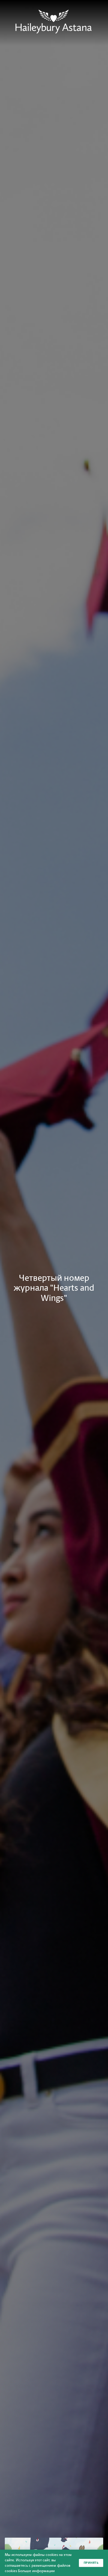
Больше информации (36, 2571)
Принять (91, 2563)
